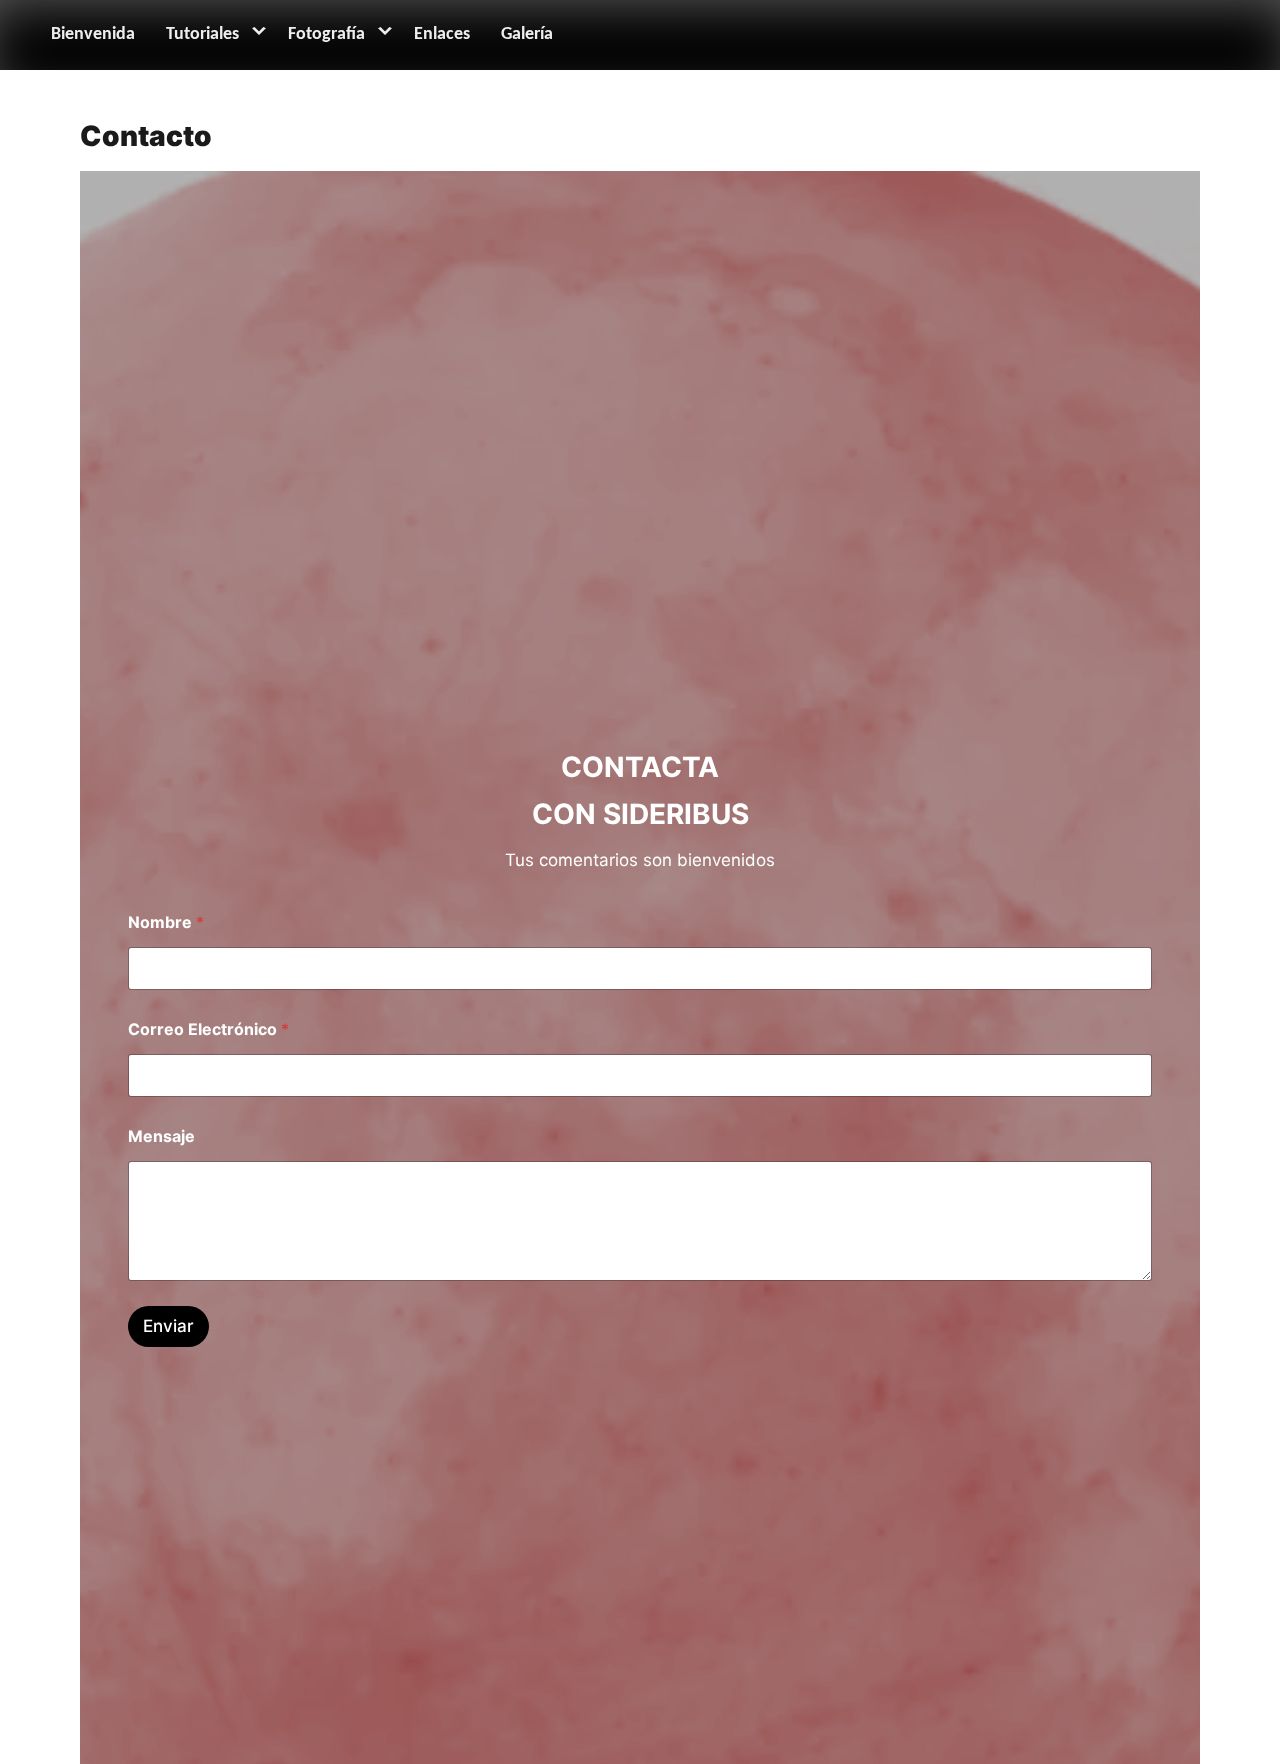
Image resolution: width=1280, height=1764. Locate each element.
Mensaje (161, 1136)
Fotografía (326, 34)
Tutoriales (202, 34)
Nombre (166, 922)
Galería (527, 34)
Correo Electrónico (208, 1029)
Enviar (168, 1326)
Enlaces (442, 34)
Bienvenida (93, 34)
